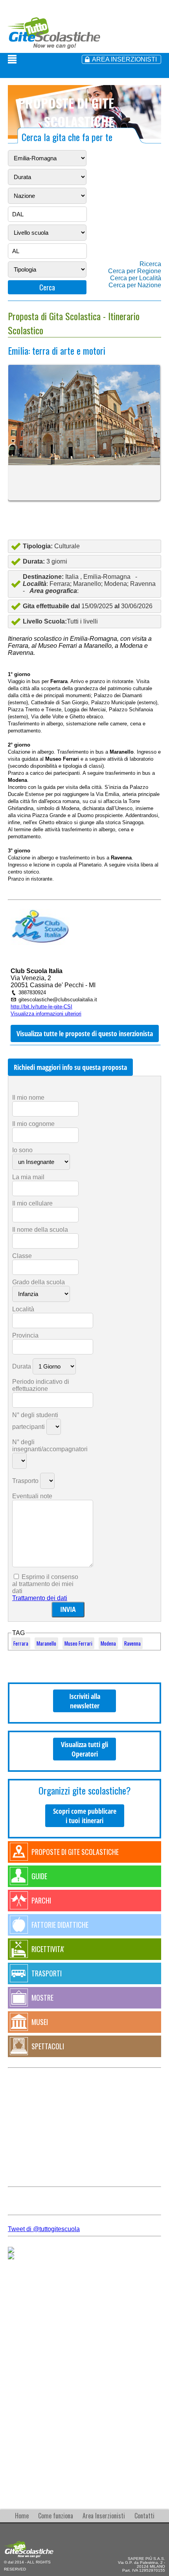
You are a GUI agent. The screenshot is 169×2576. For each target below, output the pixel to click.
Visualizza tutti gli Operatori (84, 1749)
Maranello (46, 1643)
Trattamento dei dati (40, 1598)
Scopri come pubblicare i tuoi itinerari (85, 1816)
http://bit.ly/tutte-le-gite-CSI (41, 1007)
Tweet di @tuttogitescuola (44, 2229)
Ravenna (132, 1643)
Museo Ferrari (78, 1643)
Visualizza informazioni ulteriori (46, 1014)
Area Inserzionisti (104, 2516)
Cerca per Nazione (135, 285)
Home (22, 2516)
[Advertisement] (84, 2381)
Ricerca (150, 264)
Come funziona (56, 2516)
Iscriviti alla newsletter (85, 1701)
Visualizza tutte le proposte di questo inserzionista (85, 1033)
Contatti (144, 2516)
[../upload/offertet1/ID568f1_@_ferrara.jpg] (84, 415)
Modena (108, 1643)
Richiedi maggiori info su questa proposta (70, 1067)
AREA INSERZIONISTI (124, 59)
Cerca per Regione (135, 271)
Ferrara (21, 1643)
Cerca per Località (136, 278)
